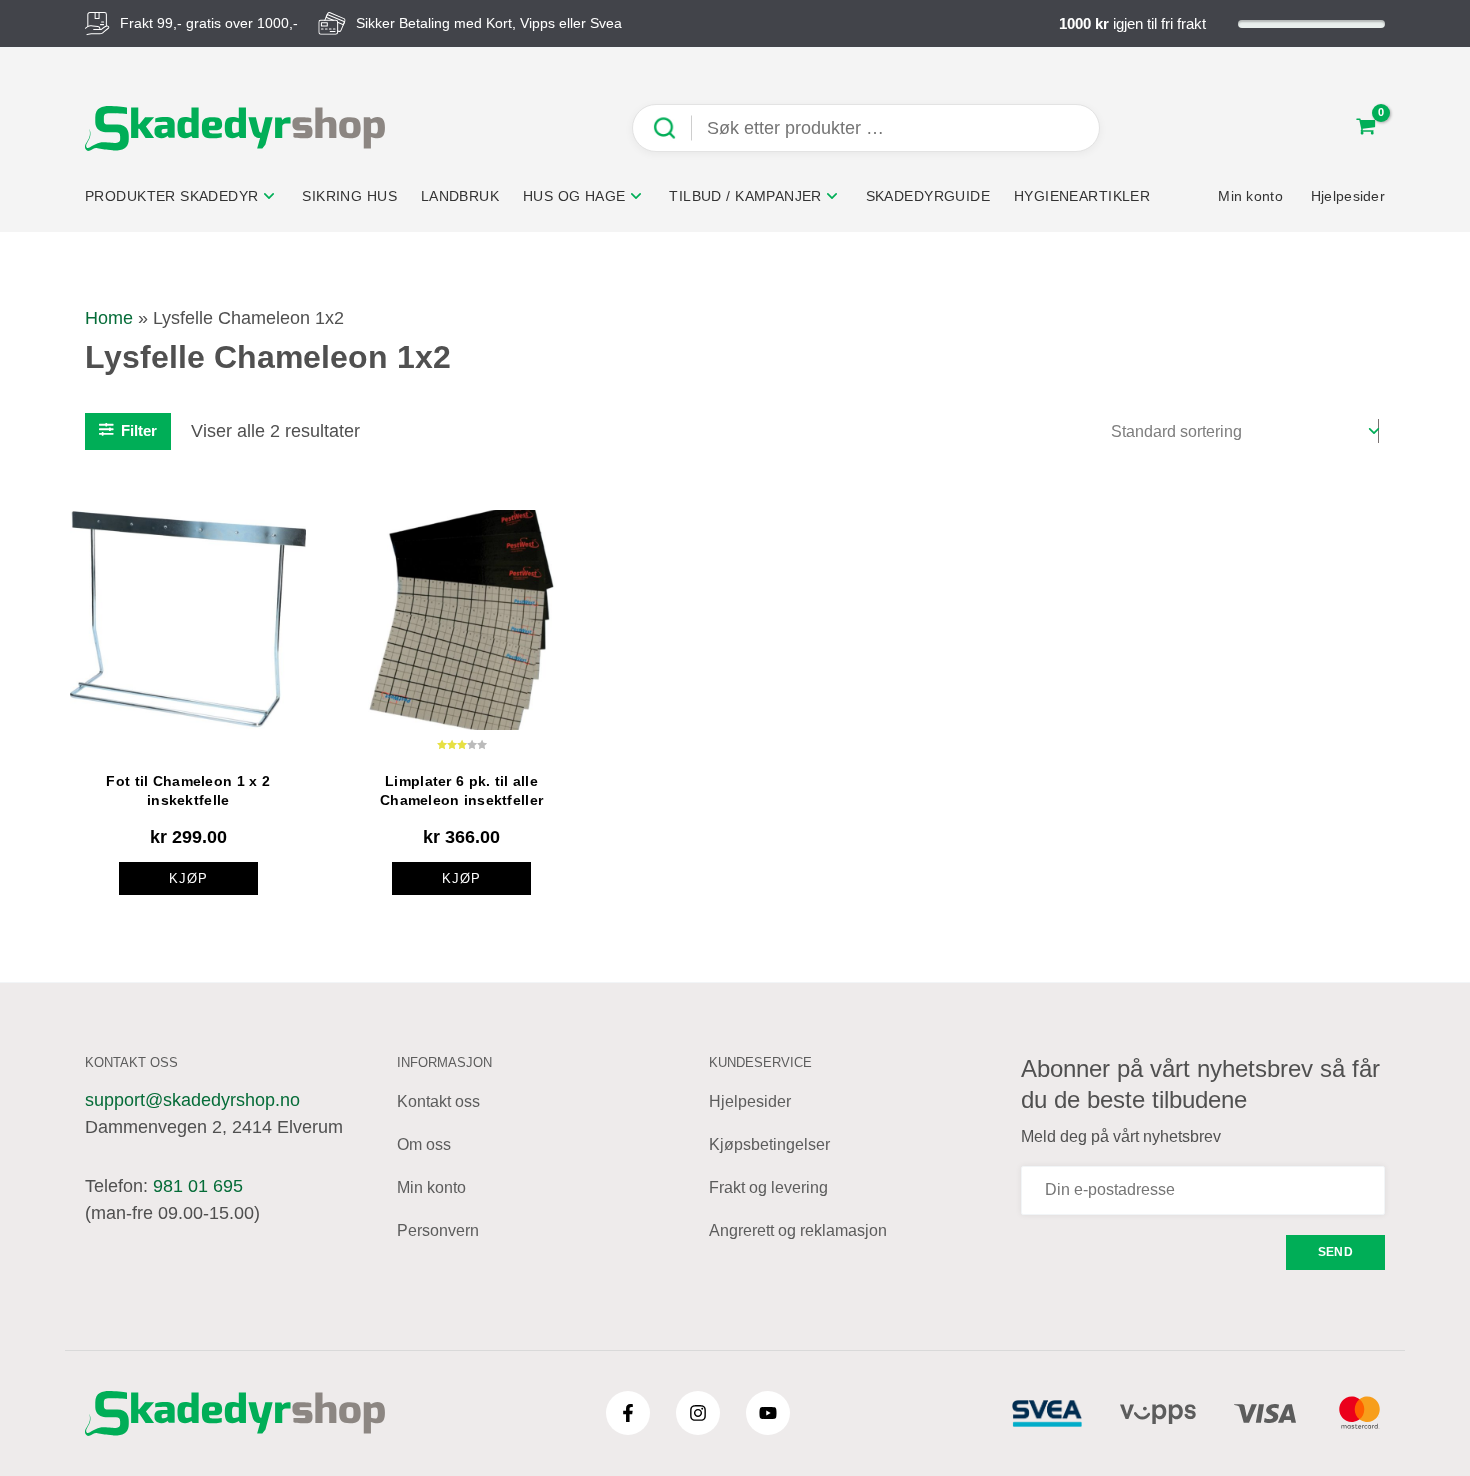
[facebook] (628, 1413)
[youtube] (768, 1413)
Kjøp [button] (188, 878)
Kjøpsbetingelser (769, 1144)
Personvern (438, 1230)
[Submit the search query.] (672, 128)
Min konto (431, 1187)
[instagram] (698, 1413)
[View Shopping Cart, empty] (1366, 128)
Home (109, 318)
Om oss (424, 1144)
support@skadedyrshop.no (192, 1100)
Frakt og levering (768, 1187)
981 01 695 (198, 1186)
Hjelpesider (750, 1101)
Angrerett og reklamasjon (798, 1230)
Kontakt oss (438, 1101)
